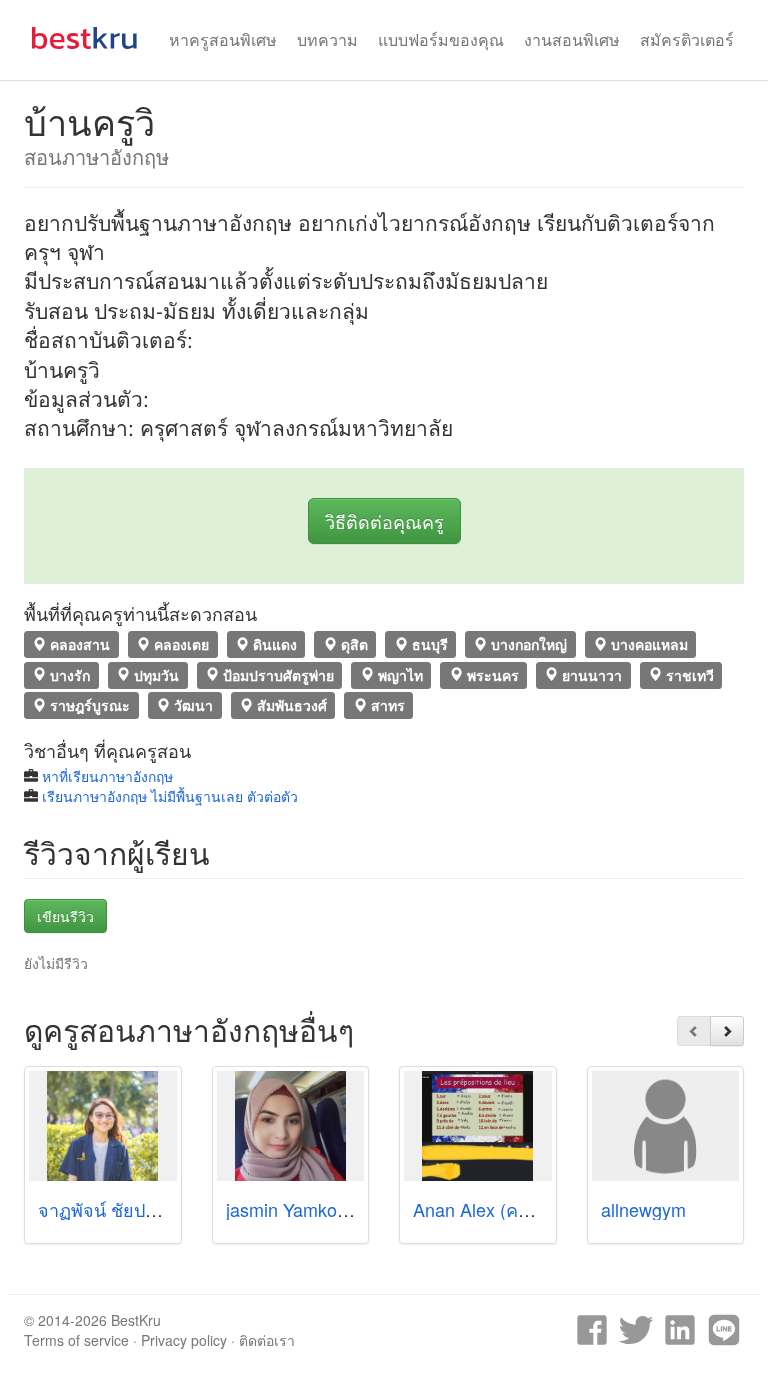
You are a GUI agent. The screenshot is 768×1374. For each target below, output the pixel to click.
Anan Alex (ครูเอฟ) (488, 1209)
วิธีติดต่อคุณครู (384, 521)
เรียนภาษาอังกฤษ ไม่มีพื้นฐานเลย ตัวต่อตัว (170, 796)
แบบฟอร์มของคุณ (441, 39)
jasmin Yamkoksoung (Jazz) (337, 1209)
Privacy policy (184, 1340)
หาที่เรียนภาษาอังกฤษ (107, 776)
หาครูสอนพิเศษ (223, 39)
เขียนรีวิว (65, 916)
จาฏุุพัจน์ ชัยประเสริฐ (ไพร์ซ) (150, 1209)
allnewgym (643, 1209)
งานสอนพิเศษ (572, 39)
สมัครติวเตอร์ (687, 39)
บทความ (327, 39)
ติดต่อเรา (267, 1340)
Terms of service (76, 1340)
